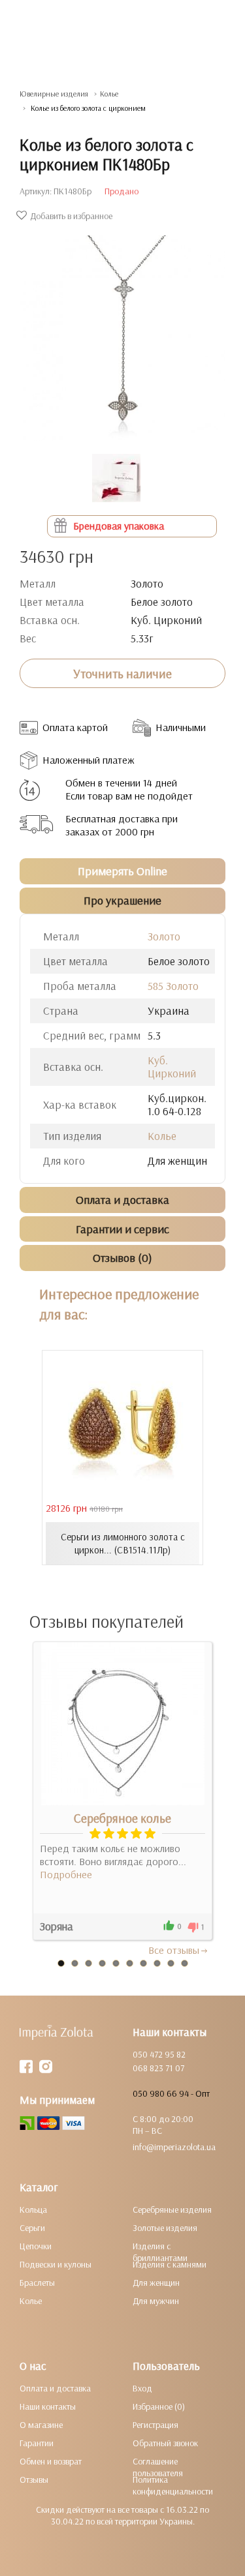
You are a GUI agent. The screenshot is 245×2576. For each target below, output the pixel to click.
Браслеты (37, 2283)
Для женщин (156, 2283)
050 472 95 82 (159, 2054)
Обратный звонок (165, 2443)
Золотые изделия (165, 2228)
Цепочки (36, 2246)
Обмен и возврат (51, 2461)
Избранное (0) (159, 2406)
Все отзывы (174, 1950)
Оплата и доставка (55, 2388)
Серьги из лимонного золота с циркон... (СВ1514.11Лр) (123, 1543)
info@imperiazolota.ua (174, 2147)
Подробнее (66, 1874)
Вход (142, 2388)
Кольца (33, 2209)
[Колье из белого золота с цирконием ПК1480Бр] (122, 332)
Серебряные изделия (172, 2209)
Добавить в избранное (71, 216)
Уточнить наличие (122, 674)
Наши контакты (48, 2406)
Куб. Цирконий (172, 1067)
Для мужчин (156, 2301)
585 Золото (173, 986)
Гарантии (37, 2443)
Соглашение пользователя (158, 2467)
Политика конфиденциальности (173, 2485)
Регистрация (155, 2425)
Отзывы (34, 2479)
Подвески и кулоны (56, 2264)
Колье (109, 94)
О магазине (41, 2425)
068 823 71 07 (158, 2068)
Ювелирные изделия (54, 94)
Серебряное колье (122, 1818)
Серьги (32, 2228)
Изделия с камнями (170, 2264)
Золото (164, 936)
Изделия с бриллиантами (160, 2252)
